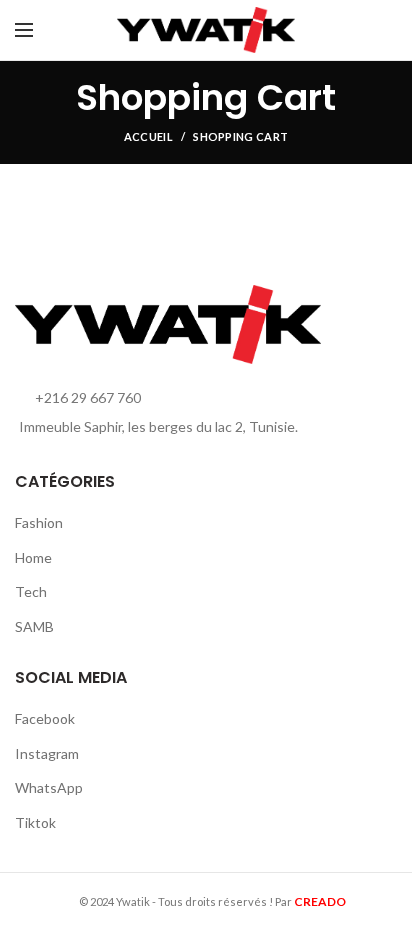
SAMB (34, 626)
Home (33, 557)
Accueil (148, 136)
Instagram (47, 753)
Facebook (45, 718)
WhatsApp (49, 787)
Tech (31, 591)
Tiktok (35, 822)
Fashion (39, 522)
